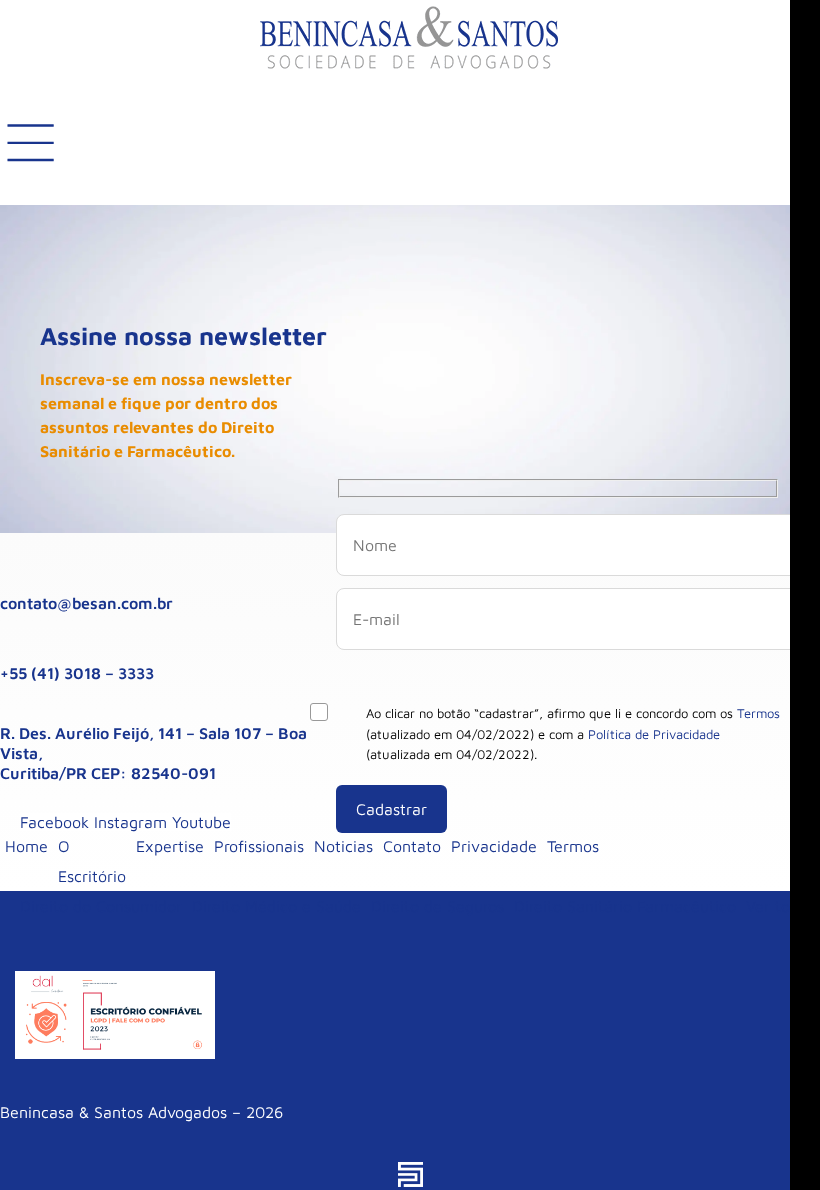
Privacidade (494, 846)
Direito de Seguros (437, 906)
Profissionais (259, 846)
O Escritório (92, 861)
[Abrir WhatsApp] (770, 1139)
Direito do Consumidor (101, 906)
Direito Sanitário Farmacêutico (625, 906)
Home (26, 846)
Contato (412, 846)
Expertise (170, 846)
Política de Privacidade (654, 734)
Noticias (343, 846)
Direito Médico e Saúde (276, 906)
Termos (758, 713)
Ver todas (780, 906)
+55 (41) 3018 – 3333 (77, 673)
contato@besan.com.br (86, 603)
